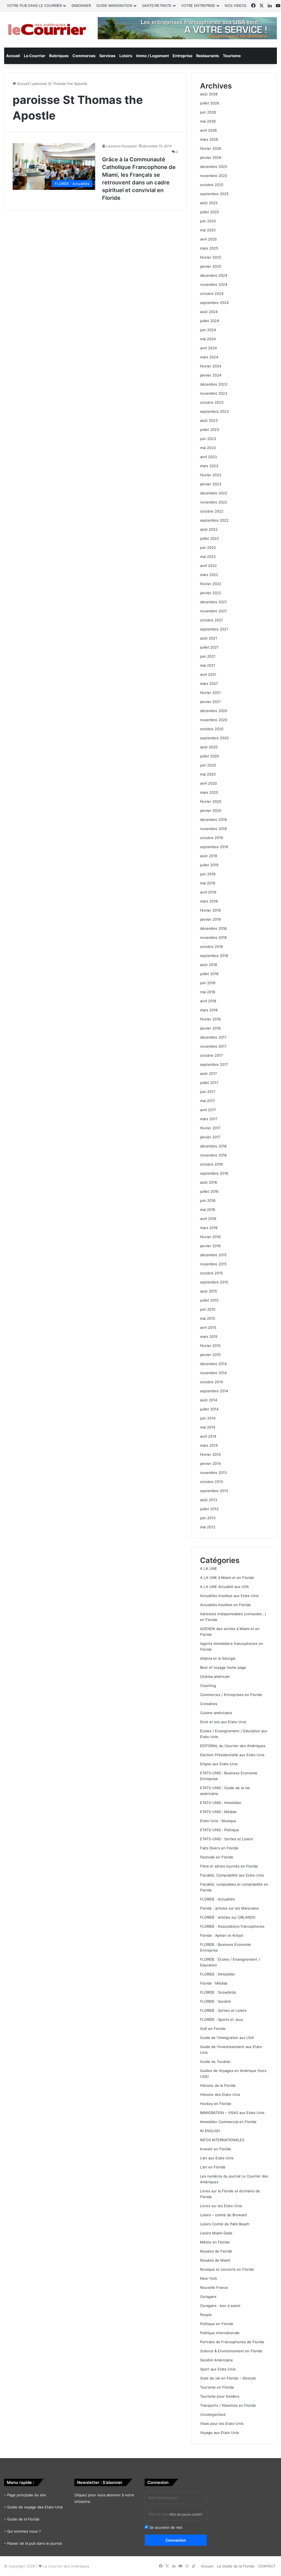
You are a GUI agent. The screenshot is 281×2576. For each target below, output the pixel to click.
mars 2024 (209, 357)
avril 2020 (208, 783)
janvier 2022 (211, 593)
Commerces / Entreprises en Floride (231, 1695)
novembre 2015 (213, 1264)
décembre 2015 (213, 1255)
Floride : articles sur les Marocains (229, 1908)
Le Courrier (35, 56)
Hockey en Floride (216, 2104)
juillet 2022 (210, 538)
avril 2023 (208, 457)
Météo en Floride (215, 2242)
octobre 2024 (212, 294)
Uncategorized (213, 2414)
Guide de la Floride (23, 2519)
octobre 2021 (211, 620)
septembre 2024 (214, 303)
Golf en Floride (213, 2029)
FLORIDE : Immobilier (218, 1974)
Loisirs (126, 56)
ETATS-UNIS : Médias (218, 1812)
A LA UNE (209, 1568)
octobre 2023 (212, 402)
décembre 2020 (214, 711)
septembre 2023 (214, 411)
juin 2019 (208, 874)
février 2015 (210, 1346)
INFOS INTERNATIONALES (222, 2140)
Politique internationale (220, 2333)
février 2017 (210, 1128)
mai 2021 (208, 665)
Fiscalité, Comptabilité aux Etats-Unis (232, 1875)
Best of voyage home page (223, 1667)
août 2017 (208, 1073)
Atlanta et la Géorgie (218, 1658)
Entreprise (182, 56)
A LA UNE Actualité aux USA (224, 1587)
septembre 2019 (214, 847)
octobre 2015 (211, 1273)
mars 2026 (209, 139)
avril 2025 (208, 239)
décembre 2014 (213, 1364)
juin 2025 (208, 221)
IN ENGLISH (210, 2131)
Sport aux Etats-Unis (218, 2369)
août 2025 (209, 203)
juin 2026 (208, 112)
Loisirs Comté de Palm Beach (225, 2224)
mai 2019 (208, 883)
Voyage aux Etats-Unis (220, 2433)
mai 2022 (208, 557)
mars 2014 (209, 1445)
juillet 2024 (210, 321)
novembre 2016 (213, 1155)
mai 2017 (207, 1101)
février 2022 (211, 584)
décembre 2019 (213, 820)
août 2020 (209, 747)
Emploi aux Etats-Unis (219, 1764)
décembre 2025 (214, 167)
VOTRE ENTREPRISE (198, 5)
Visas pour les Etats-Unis (222, 2423)
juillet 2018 (209, 974)
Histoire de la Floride (218, 2085)
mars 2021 (209, 684)
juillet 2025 (210, 212)
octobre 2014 (211, 1382)
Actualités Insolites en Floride (225, 1605)
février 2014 (210, 1454)
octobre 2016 (211, 1164)
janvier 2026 (211, 157)
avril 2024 (208, 348)
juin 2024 (208, 330)
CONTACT (267, 2566)
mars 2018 (209, 1010)
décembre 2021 (213, 602)
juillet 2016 (209, 1191)
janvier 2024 (211, 375)
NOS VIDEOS (236, 5)
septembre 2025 (214, 194)
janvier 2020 (211, 810)
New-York (209, 2278)
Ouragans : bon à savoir (220, 2306)
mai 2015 (208, 1318)
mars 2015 (209, 1337)
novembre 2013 (213, 1473)
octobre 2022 (212, 511)
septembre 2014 (214, 1391)
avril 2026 (208, 130)
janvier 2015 (210, 1355)
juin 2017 (208, 1092)
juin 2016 (208, 1200)
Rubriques (59, 56)
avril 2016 (208, 1219)
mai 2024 (208, 339)
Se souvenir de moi (165, 2527)
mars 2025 (209, 248)
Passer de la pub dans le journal (34, 2543)
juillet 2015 (209, 1300)
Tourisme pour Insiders (220, 2396)
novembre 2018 (213, 937)
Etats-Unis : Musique (218, 1821)
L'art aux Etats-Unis (217, 2158)
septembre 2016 (214, 1173)
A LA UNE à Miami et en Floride (227, 1578)
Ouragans (208, 2296)
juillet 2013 (209, 1509)
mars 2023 (209, 466)
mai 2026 (208, 121)
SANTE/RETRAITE (157, 5)
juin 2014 (208, 1418)
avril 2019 (208, 892)
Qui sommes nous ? (24, 2531)
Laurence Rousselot (121, 146)
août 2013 (209, 1500)
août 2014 (209, 1400)
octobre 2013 (211, 1482)
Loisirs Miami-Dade (216, 2233)
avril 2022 (208, 566)
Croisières (209, 1704)
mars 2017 (209, 1119)
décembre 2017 (213, 1037)
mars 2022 (209, 575)
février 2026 (211, 148)
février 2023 (211, 475)
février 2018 (210, 1019)
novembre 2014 (213, 1373)
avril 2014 (208, 1436)
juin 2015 (208, 1309)
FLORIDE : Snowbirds (218, 1992)
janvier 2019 (210, 919)
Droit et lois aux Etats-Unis (223, 1722)
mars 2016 (209, 1228)
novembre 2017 (213, 1046)
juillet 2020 (210, 756)
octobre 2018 (211, 947)
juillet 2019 (209, 865)
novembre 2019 (213, 829)
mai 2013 (208, 1527)
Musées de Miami (215, 2260)
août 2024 (209, 312)
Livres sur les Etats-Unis (221, 2206)
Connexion (176, 2540)
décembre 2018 (213, 928)
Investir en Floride (216, 2149)
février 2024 (211, 366)
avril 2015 (208, 1327)
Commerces (84, 56)
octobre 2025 (212, 185)
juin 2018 (208, 983)
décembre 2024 (214, 275)
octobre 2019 (211, 838)
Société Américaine (217, 2360)
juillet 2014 (209, 1409)
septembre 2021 (214, 629)
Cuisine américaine (216, 1713)
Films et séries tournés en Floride (229, 1866)
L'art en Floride (213, 2167)
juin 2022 (208, 547)
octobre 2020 (212, 729)
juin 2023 (208, 439)
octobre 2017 (211, 1055)
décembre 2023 (214, 384)
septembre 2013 (214, 1491)
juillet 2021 (209, 647)
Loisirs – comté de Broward (223, 2215)
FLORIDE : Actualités (217, 1899)
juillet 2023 (210, 430)
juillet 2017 (209, 1083)
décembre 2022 (214, 493)
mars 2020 (209, 792)
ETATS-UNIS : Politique (220, 1830)
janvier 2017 (210, 1137)
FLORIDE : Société (215, 2001)
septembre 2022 (214, 520)
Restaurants (208, 56)
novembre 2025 (214, 176)
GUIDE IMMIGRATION (114, 5)
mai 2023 (208, 448)
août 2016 (209, 1182)
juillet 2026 (210, 103)
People (206, 2315)
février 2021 (210, 693)
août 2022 (209, 529)
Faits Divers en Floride (219, 1848)
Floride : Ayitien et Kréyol (222, 1935)
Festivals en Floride (217, 1857)
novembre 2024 (214, 284)
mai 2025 (208, 230)
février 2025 (211, 257)
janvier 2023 (211, 484)
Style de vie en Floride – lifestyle (228, 2378)
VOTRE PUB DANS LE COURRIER (34, 5)
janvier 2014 (210, 1463)
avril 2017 (208, 1110)
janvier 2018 (210, 1028)
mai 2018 (208, 992)
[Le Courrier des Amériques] (47, 30)
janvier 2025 (211, 266)
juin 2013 (208, 1518)
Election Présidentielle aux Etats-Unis (232, 1755)
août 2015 (209, 1291)
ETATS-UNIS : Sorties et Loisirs (227, 1839)
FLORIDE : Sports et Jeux (222, 2019)
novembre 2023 (214, 393)
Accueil (13, 56)
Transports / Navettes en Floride (228, 2405)
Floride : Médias (214, 1983)
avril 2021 (208, 674)
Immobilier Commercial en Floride (228, 2122)
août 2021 (209, 638)
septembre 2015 (214, 1282)
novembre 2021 (213, 611)
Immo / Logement (152, 56)
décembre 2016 (213, 1146)
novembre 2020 (214, 720)
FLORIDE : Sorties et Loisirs (223, 2010)
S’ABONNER (81, 5)
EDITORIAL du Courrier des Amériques (233, 1746)
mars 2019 (209, 901)
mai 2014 (208, 1427)
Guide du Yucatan (215, 2062)
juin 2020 (208, 765)
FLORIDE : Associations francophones (232, 1926)
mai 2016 (208, 1210)
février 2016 (210, 1237)
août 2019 (209, 856)
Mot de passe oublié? (186, 2514)
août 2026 (209, 94)
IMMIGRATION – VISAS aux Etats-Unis (232, 2113)
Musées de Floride (216, 2251)
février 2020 (211, 801)
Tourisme (232, 56)
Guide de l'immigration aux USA (227, 2038)
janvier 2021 (210, 702)
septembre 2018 (214, 956)
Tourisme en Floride (217, 2387)
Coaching (208, 1686)
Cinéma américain (215, 1676)
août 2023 (209, 420)
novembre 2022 (214, 502)
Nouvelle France (214, 2287)
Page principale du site (27, 2495)
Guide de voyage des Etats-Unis (35, 2507)
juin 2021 (208, 656)
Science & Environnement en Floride (231, 2351)
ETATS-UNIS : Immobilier (221, 1803)
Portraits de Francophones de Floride (232, 2342)
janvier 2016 (210, 1246)
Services (107, 56)
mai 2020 (208, 774)
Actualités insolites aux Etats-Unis (229, 1596)
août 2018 (209, 965)
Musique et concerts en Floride (227, 2269)
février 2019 (210, 910)
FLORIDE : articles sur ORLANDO (228, 1917)
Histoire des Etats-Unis (220, 2094)
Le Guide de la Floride (236, 2566)
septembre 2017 (214, 1064)
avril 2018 (208, 1001)
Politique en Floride (217, 2324)
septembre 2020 (214, 738)
